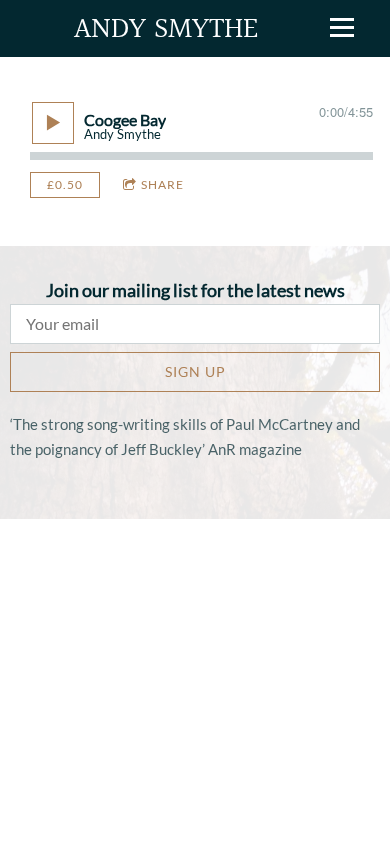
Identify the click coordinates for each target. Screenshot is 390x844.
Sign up (195, 371)
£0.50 (65, 184)
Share (162, 184)
